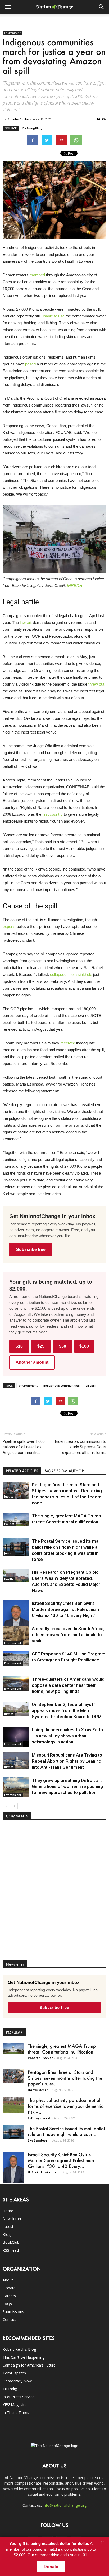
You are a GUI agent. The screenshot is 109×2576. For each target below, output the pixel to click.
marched (37, 275)
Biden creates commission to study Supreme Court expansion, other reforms (81, 1447)
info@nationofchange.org (65, 2505)
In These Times (16, 2413)
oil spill (90, 1385)
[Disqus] (54, 1893)
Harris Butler (38, 2090)
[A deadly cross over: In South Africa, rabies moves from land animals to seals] (16, 1636)
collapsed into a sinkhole (71, 974)
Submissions (13, 2312)
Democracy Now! (18, 2381)
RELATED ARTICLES (22, 1471)
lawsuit (26, 622)
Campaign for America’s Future (29, 2365)
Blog (7, 2234)
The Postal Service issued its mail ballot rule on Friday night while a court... (66, 2131)
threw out (96, 684)
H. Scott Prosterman (43, 2172)
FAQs (7, 2304)
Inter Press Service (19, 2397)
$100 (84, 1346)
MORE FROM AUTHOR (64, 1471)
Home (8, 2211)
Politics (9, 1524)
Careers (9, 2296)
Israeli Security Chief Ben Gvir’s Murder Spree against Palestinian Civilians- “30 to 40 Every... (61, 2160)
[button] (102, 7)
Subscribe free (31, 1250)
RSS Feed (11, 2250)
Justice (9, 1497)
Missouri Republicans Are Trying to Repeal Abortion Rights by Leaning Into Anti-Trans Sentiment (67, 1761)
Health (9, 1579)
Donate (9, 2288)
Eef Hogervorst (39, 2118)
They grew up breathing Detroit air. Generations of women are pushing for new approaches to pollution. (67, 1786)
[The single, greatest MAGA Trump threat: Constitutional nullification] (16, 1520)
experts (9, 927)
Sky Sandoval (38, 2140)
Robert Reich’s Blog (19, 2349)
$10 (19, 1346)
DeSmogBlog (32, 128)
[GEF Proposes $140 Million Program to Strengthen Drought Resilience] (16, 1658)
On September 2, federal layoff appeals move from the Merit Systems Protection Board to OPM (67, 1710)
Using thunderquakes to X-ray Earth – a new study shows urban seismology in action (67, 1736)
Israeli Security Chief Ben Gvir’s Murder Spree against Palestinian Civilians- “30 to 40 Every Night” (65, 1609)
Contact (9, 2320)
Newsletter (12, 2219)
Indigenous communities (62, 1385)
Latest (8, 2226)
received (68, 1043)
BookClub (11, 2242)
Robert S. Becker (40, 2058)
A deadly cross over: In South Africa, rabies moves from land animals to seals (68, 1635)
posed (30, 364)
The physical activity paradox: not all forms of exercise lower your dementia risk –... (66, 2106)
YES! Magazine (15, 2405)
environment (28, 1385)
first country (53, 814)
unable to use (53, 316)
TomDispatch (14, 2373)
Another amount (32, 1362)
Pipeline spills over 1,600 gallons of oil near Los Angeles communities (24, 1447)
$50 (63, 1346)
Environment (12, 33)
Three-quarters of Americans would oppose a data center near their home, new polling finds (68, 1685)
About (8, 2280)
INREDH (75, 586)
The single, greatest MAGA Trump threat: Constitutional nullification (62, 2049)
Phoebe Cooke (18, 119)
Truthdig (10, 2389)
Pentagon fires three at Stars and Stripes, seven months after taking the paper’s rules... (65, 2078)
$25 (41, 1346)
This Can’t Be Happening (24, 2357)
